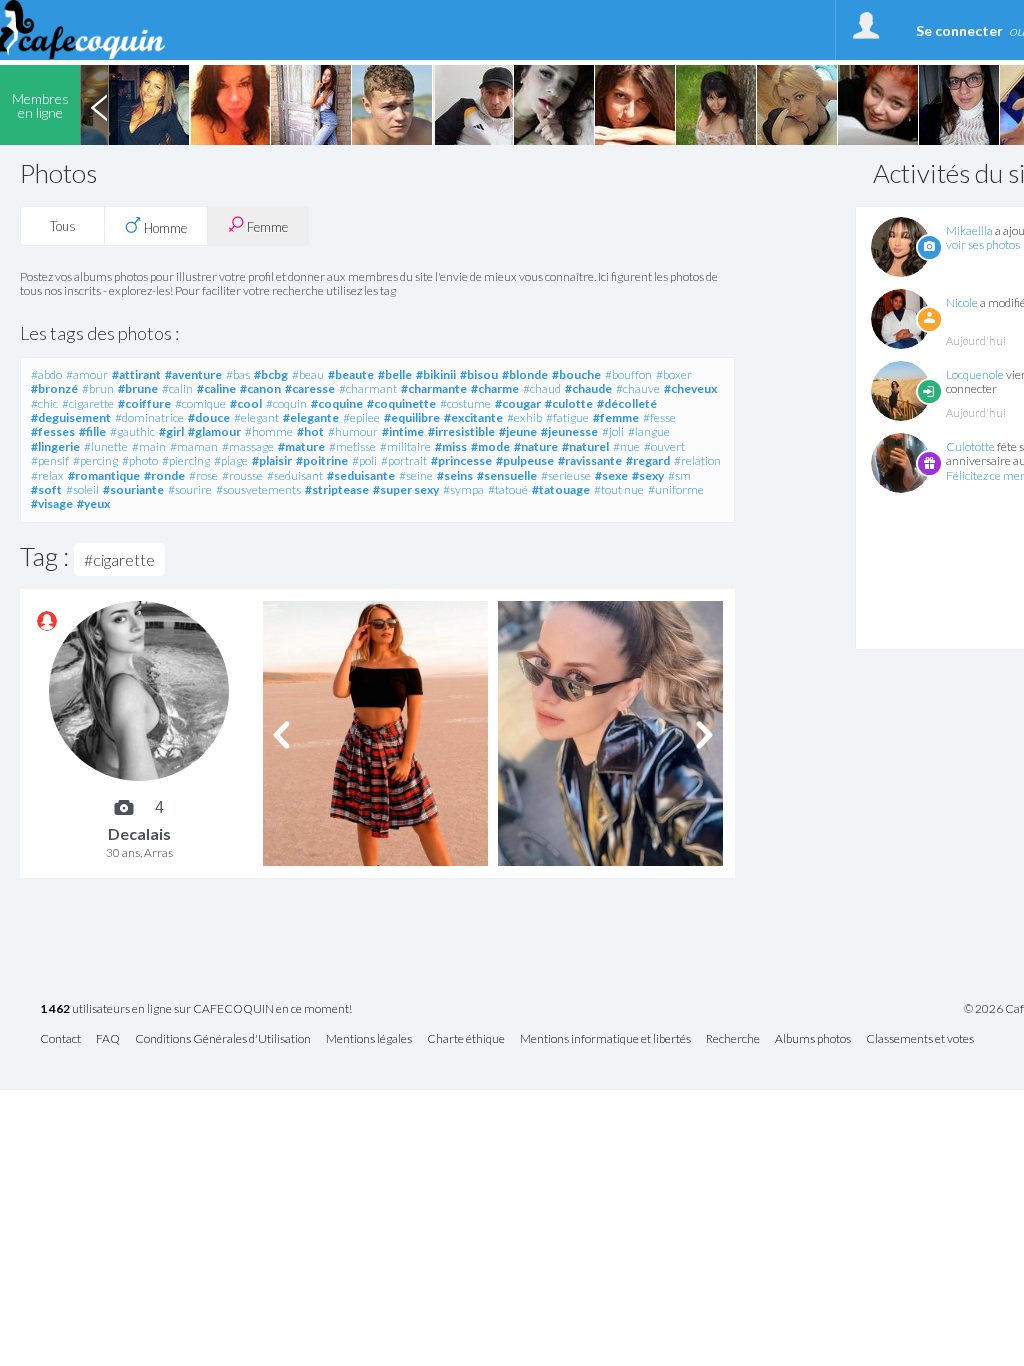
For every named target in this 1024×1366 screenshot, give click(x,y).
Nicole (962, 302)
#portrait (404, 460)
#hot (310, 431)
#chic (44, 403)
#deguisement (71, 417)
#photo (140, 460)
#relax (47, 475)
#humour (353, 431)
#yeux (93, 503)
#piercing (186, 460)
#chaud (542, 388)
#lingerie (55, 446)
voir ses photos (983, 244)
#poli (364, 460)
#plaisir (272, 460)
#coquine (337, 403)
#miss (451, 446)
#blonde (525, 374)
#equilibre (412, 417)
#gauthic (132, 431)
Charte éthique (466, 1039)
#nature (536, 446)
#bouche (576, 374)
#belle (395, 374)
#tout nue (619, 489)
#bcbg (271, 374)
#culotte (569, 403)
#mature (301, 446)
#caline (216, 388)
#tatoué (508, 489)
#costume (465, 403)
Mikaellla (969, 230)
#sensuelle (507, 475)
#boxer (674, 374)
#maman (194, 446)
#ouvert (664, 446)
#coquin (286, 403)
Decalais (139, 833)
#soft (46, 489)
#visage (52, 503)
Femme (266, 227)
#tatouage (561, 489)
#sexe (611, 475)
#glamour (214, 431)
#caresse (310, 388)
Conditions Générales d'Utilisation (223, 1039)
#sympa (463, 489)
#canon (260, 388)
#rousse (242, 475)
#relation (697, 460)
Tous (63, 226)
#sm (679, 475)
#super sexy (406, 489)
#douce (209, 417)
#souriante (133, 489)
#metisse (352, 446)
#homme (269, 431)
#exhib (524, 417)
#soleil (82, 489)
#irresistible (461, 431)
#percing (95, 460)
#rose (203, 475)
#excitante (473, 417)
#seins (455, 475)
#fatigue (567, 417)
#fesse (659, 417)
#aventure (193, 374)
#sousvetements (258, 489)
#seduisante (361, 475)
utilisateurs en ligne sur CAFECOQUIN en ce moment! (196, 1009)
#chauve (638, 388)
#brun (98, 388)
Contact (60, 1039)
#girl (171, 431)
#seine (416, 475)
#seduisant (295, 475)
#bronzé (54, 388)
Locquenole (975, 374)
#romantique (104, 475)
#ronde (164, 475)
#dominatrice (149, 417)
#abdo (46, 374)
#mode (490, 446)
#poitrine (322, 460)
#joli (613, 431)
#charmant (368, 388)
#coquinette (401, 403)
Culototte (970, 446)
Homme (164, 228)
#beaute (351, 374)
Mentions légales (369, 1039)
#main (149, 446)
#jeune (518, 431)
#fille (92, 431)
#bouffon (628, 374)
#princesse (461, 460)
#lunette (106, 446)
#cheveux (690, 388)
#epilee (361, 417)
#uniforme (676, 489)
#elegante (311, 417)
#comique (200, 403)
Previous (99, 105)
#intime (403, 431)
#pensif (50, 460)
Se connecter (959, 30)
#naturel (585, 446)
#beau (308, 374)
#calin (177, 388)
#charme (495, 388)
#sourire (190, 489)
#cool (246, 403)
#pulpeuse (525, 460)
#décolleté (627, 403)
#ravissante (590, 460)
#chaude (588, 388)
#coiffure (144, 403)
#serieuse (566, 475)
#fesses (53, 431)
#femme (616, 417)
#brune (138, 388)
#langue (649, 431)
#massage (248, 446)
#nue (626, 446)
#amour (87, 374)
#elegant (256, 417)
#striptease (337, 489)
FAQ (108, 1039)
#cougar (518, 403)
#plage (231, 460)
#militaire (405, 446)
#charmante (434, 388)
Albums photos (813, 1039)
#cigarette (88, 403)
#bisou (479, 374)
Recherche (733, 1039)
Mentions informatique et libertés (605, 1039)
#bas (238, 374)
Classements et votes (920, 1039)
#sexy (648, 475)
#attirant (136, 374)
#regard (648, 460)
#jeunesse (569, 431)
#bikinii (436, 374)
